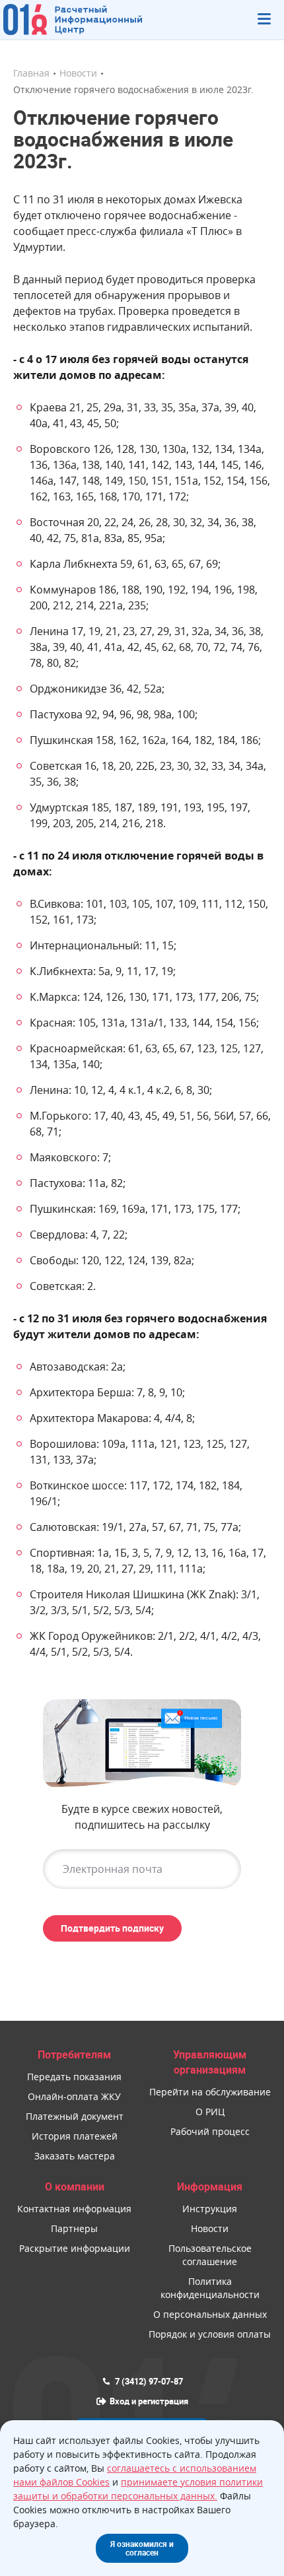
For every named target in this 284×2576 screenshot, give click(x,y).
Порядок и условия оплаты (210, 2334)
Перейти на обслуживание (210, 2092)
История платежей (75, 2136)
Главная (31, 73)
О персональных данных (210, 2314)
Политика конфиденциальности (210, 2288)
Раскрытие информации (75, 2248)
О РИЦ (210, 2112)
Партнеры (74, 2228)
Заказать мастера (75, 2156)
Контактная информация (74, 2209)
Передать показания (74, 2077)
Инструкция (210, 2209)
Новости (78, 73)
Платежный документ (75, 2116)
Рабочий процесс (210, 2131)
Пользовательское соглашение (210, 2255)
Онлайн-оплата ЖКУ (74, 2096)
